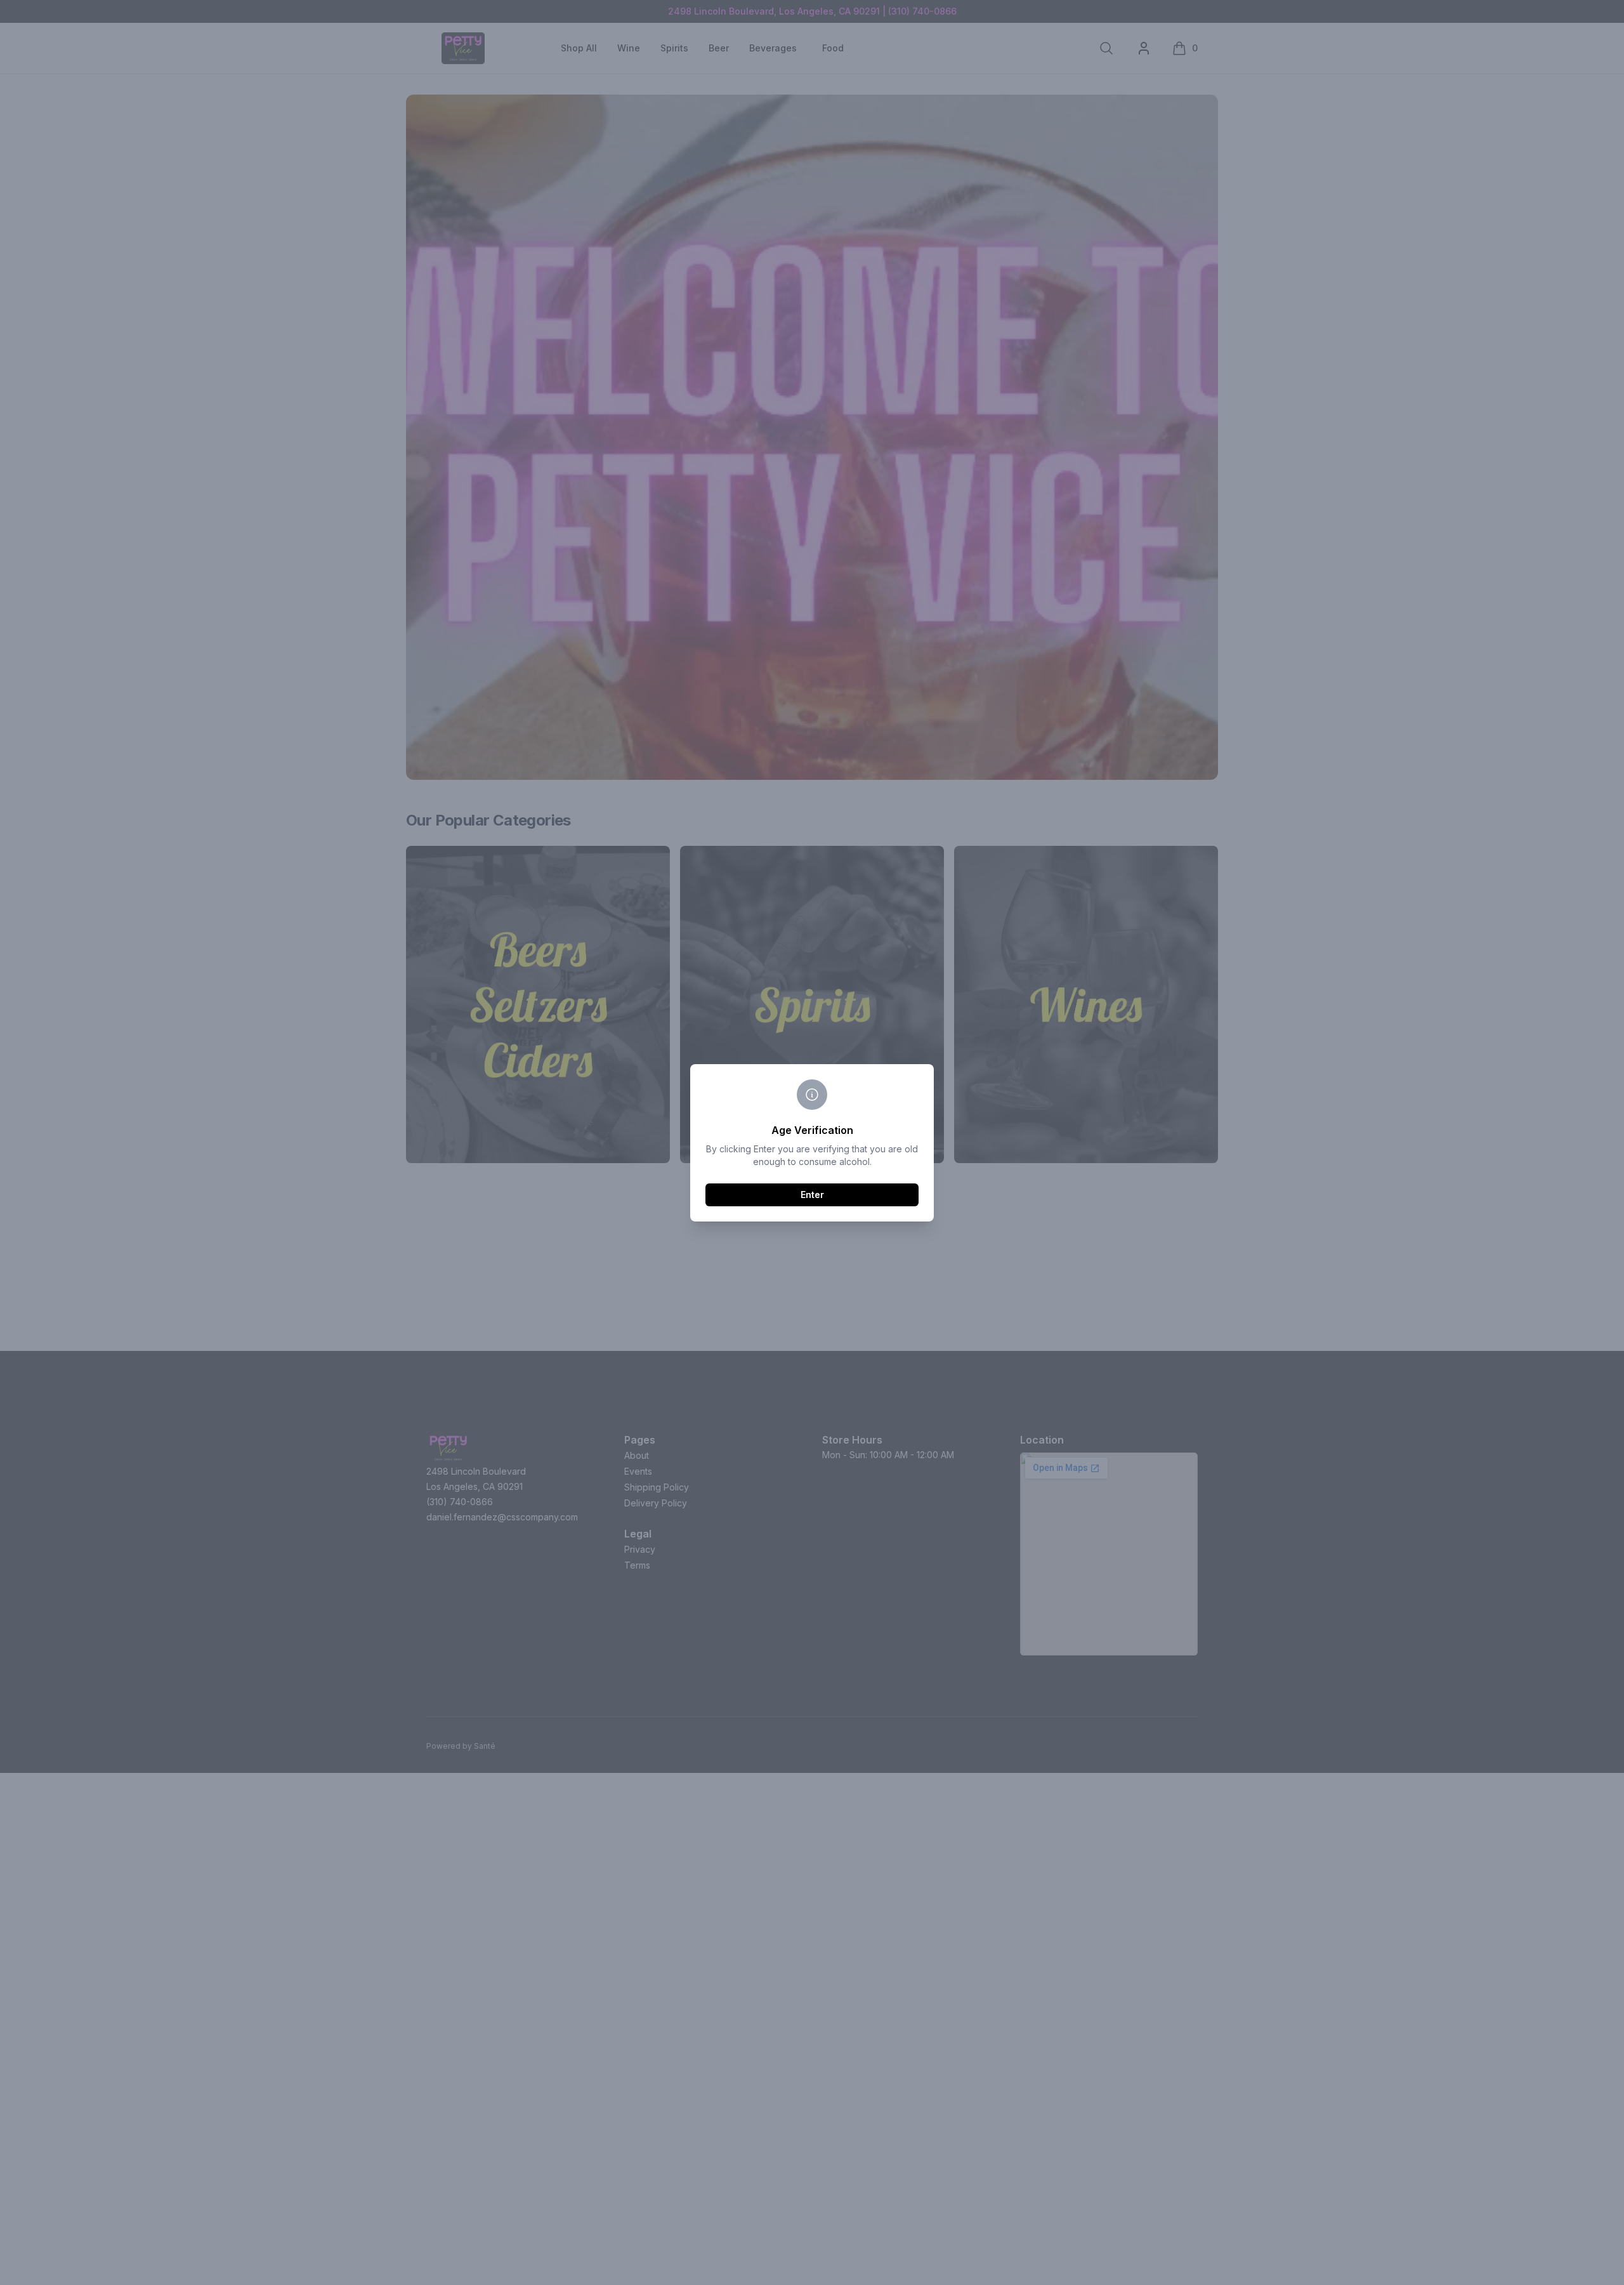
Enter (812, 1195)
